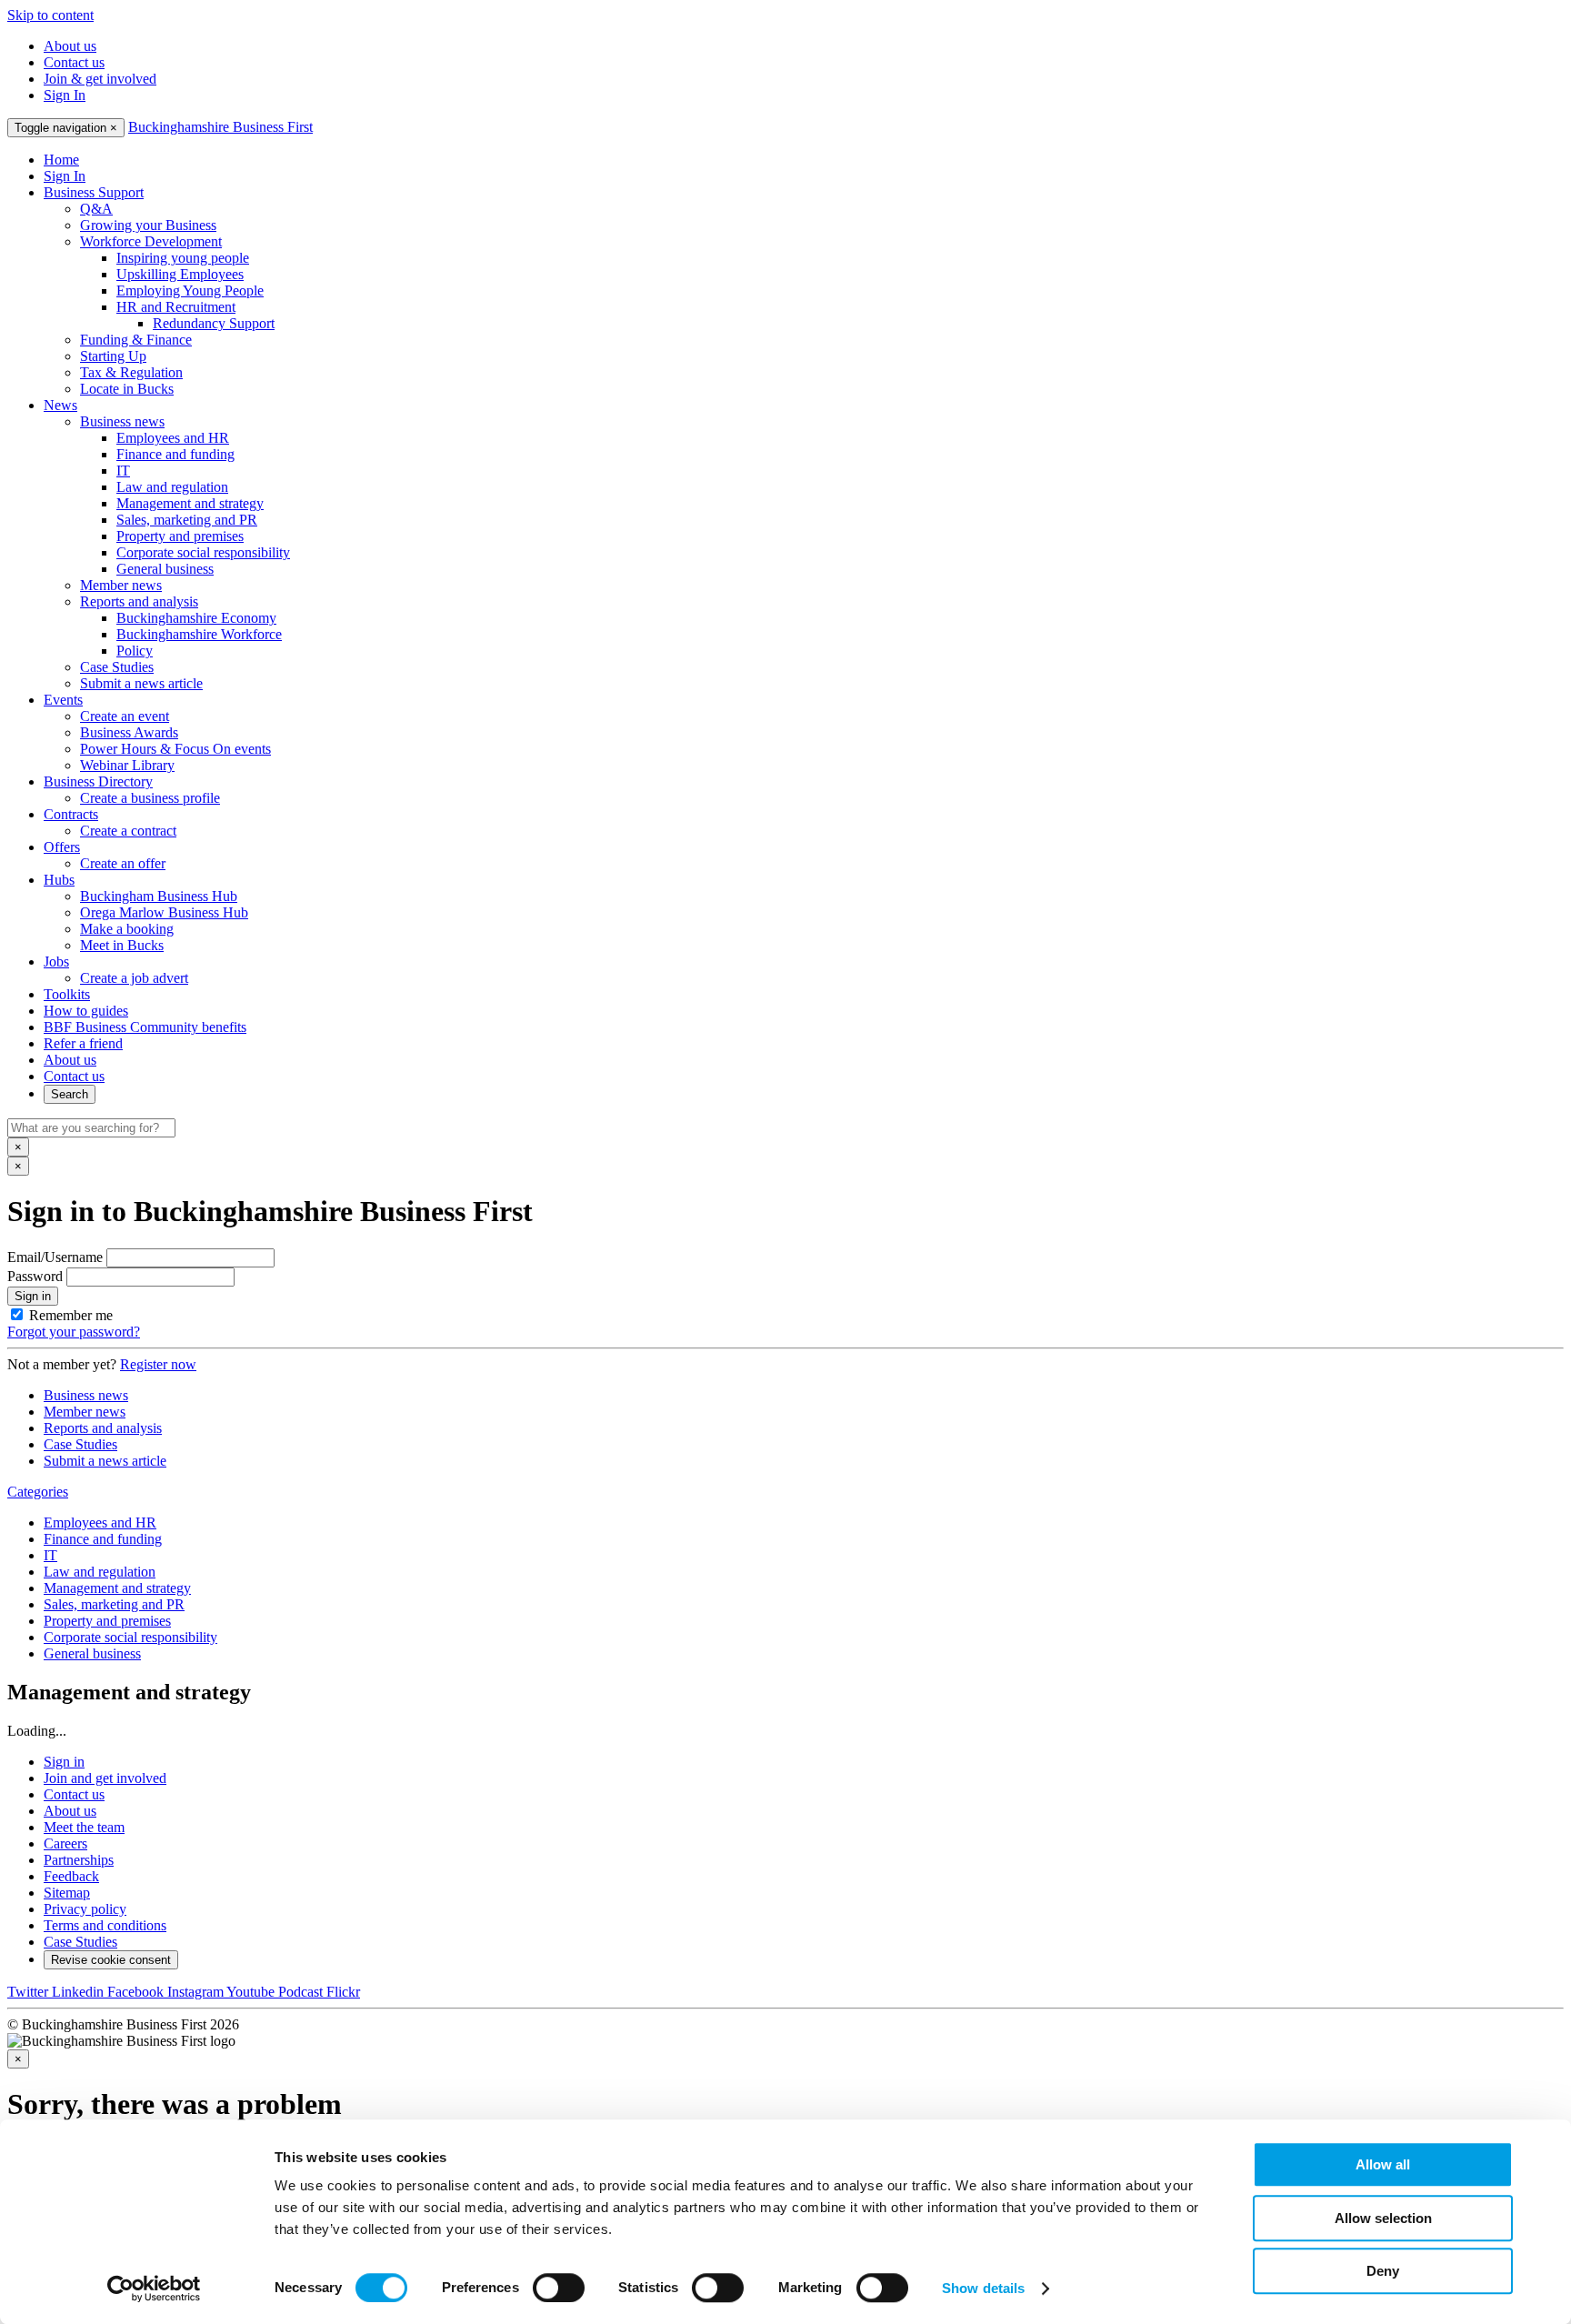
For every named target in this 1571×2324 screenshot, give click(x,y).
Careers (65, 1843)
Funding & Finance (136, 340)
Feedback (71, 1876)
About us (70, 46)
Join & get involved (100, 79)
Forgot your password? (74, 1332)
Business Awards (129, 732)
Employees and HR (173, 438)
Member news (121, 585)
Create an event (125, 716)
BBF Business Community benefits (145, 1027)
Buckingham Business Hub (159, 896)
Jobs (56, 962)
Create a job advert (134, 978)
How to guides (86, 1011)
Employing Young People (190, 290)
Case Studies (117, 667)
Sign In (65, 95)
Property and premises (180, 536)
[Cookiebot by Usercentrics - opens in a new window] (154, 2289)
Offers (62, 847)
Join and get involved (105, 1778)
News (60, 405)
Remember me (71, 1315)
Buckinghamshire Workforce (199, 634)
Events (63, 700)
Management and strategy (190, 503)
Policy (135, 651)
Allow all (1383, 2164)
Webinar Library (127, 765)
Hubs (59, 880)
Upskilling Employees (180, 274)
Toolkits (67, 994)
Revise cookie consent (111, 1960)
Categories (38, 1492)
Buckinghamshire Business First (220, 127)
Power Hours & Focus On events (175, 749)
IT (123, 471)
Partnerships (79, 1860)
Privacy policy (85, 1909)
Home (61, 160)
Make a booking (127, 929)
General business (165, 569)
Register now (158, 1364)
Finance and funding (175, 454)
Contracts (71, 814)
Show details (983, 2288)
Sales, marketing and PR (187, 520)
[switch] (559, 2288)
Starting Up (113, 356)
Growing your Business (148, 225)
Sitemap (67, 1893)
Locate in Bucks (127, 389)
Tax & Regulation (131, 372)
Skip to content (50, 15)
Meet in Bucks (122, 945)
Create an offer (123, 863)
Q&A (96, 209)
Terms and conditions (105, 1925)
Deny (1383, 2271)
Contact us (74, 62)
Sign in (33, 1296)
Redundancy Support (214, 323)
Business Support (94, 192)
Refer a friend (83, 1043)
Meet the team (84, 1827)
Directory (98, 781)
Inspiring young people (183, 258)
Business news (122, 421)
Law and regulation (172, 487)
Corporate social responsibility (203, 552)
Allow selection (1383, 2218)
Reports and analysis (139, 601)
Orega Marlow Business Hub (164, 912)
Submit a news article (141, 683)
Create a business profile (150, 798)
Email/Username (55, 1257)
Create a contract (128, 831)
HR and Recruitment (176, 307)
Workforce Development (151, 241)
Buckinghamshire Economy (196, 618)
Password (35, 1276)
